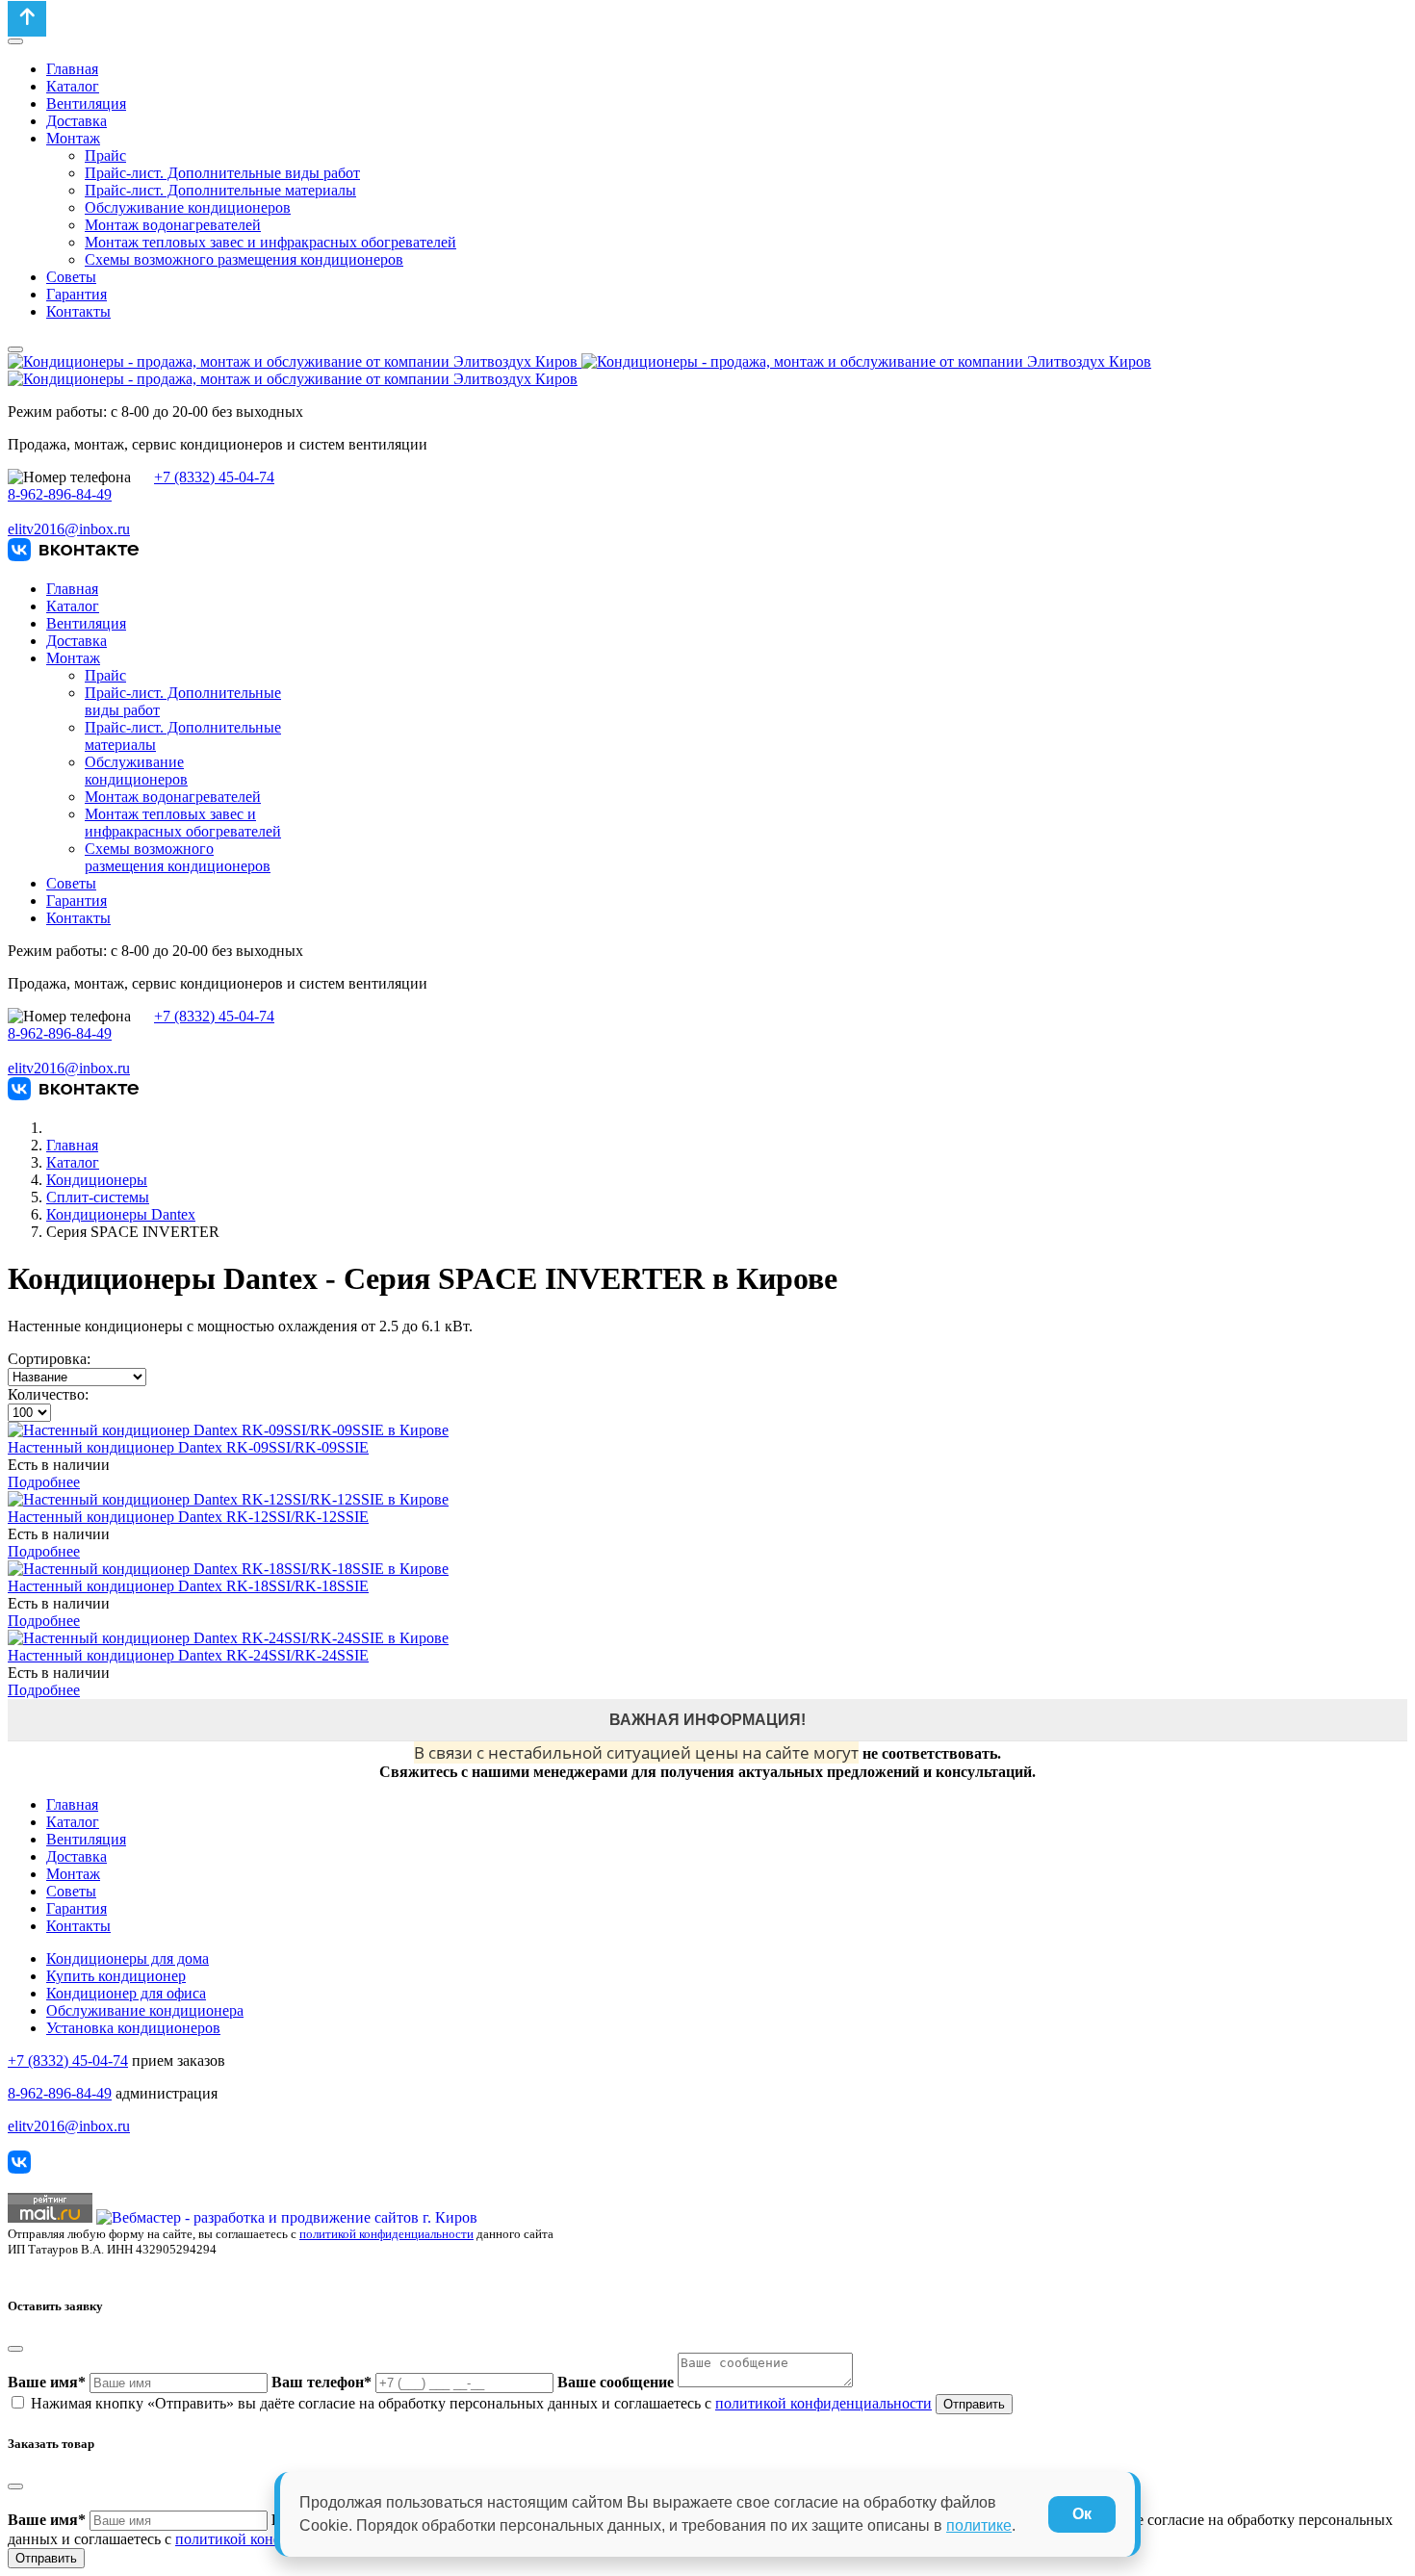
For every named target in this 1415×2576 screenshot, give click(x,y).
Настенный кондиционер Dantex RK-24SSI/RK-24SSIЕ (188, 1655)
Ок (1082, 2514)
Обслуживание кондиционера (145, 2010)
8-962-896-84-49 (60, 494)
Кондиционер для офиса (126, 1993)
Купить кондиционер (116, 1976)
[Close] (15, 2349)
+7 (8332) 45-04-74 (214, 477)
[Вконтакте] (73, 556)
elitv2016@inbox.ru (69, 529)
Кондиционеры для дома (128, 1958)
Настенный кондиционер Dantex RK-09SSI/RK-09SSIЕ (188, 1447)
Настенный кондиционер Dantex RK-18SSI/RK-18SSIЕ (188, 1586)
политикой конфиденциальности (386, 2234)
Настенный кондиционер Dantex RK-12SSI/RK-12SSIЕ (188, 1517)
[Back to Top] (27, 19)
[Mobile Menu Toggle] (15, 41)
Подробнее (44, 1482)
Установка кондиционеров (133, 2028)
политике (979, 2525)
